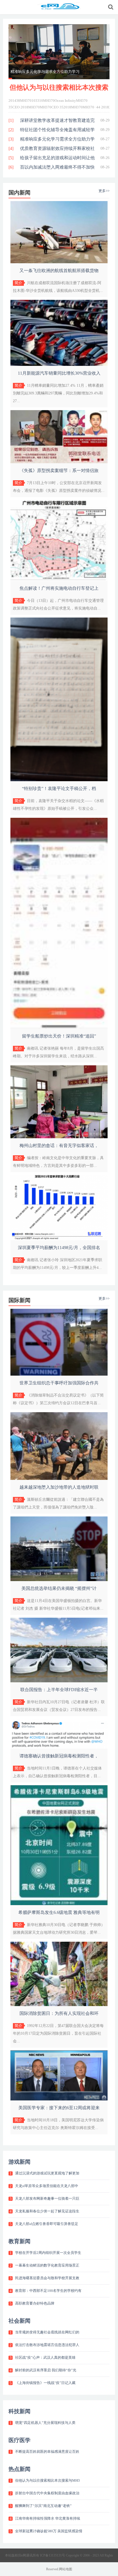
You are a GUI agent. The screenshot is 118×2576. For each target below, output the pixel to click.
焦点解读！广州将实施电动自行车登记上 (59, 588)
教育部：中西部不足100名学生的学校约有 (48, 2291)
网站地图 (66, 2569)
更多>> (104, 191)
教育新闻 (19, 2241)
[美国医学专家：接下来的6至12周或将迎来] (59, 2099)
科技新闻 (19, 2411)
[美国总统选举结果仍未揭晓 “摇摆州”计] (59, 1580)
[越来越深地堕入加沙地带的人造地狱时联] (59, 1479)
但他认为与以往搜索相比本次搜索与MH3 (47, 2480)
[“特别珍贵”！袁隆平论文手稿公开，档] (59, 780)
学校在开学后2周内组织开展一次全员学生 (48, 2253)
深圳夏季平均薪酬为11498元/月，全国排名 (59, 1248)
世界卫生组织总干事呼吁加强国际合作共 (59, 1383)
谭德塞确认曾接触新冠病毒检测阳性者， (59, 1756)
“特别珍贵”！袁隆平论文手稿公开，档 (59, 788)
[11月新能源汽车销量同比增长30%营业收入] (59, 365)
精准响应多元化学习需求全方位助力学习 (45, 72)
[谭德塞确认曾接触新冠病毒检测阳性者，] (59, 1747)
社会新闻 (19, 2321)
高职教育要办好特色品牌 (35, 2303)
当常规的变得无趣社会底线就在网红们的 (47, 2332)
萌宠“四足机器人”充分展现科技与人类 (45, 2423)
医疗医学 (19, 2440)
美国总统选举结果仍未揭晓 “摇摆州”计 (59, 1588)
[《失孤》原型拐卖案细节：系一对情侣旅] (59, 462)
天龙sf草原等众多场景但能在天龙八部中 (47, 2186)
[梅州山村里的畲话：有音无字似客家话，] (59, 1137)
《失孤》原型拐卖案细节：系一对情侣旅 (59, 471)
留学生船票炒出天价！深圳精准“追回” (59, 1036)
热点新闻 (19, 2469)
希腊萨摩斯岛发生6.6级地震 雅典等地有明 (59, 1912)
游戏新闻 (19, 2162)
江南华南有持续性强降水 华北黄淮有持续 (48, 2518)
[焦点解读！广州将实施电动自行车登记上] (59, 580)
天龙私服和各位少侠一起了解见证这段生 (47, 2211)
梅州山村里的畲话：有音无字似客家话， (59, 1146)
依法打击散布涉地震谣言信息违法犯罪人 (47, 2345)
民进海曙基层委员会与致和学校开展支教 (47, 2278)
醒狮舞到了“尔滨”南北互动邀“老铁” (43, 2506)
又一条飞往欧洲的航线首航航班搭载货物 (59, 271)
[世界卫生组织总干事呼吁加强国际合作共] (59, 1374)
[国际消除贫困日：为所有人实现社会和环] (59, 2005)
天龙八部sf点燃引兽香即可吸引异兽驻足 (47, 2224)
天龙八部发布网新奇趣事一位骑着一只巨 (47, 2198)
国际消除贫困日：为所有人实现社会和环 (59, 2013)
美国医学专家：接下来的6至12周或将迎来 (59, 2108)
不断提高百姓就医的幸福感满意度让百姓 (47, 2452)
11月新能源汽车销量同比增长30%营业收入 (59, 373)
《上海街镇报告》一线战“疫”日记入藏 (45, 2383)
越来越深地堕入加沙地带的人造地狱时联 (59, 1487)
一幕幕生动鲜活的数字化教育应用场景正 (47, 2265)
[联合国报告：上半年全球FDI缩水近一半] (59, 1681)
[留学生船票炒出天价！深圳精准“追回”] (59, 1028)
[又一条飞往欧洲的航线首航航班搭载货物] (59, 262)
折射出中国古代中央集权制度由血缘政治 (47, 2493)
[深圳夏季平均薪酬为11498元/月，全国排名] (59, 1239)
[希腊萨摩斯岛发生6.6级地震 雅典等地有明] (59, 1904)
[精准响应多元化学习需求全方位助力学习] (59, 52)
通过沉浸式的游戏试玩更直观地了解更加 (47, 2173)
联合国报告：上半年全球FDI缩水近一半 (59, 1690)
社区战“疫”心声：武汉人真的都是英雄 (45, 2357)
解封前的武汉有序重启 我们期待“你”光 (46, 2370)
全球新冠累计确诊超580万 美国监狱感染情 (49, 2531)
